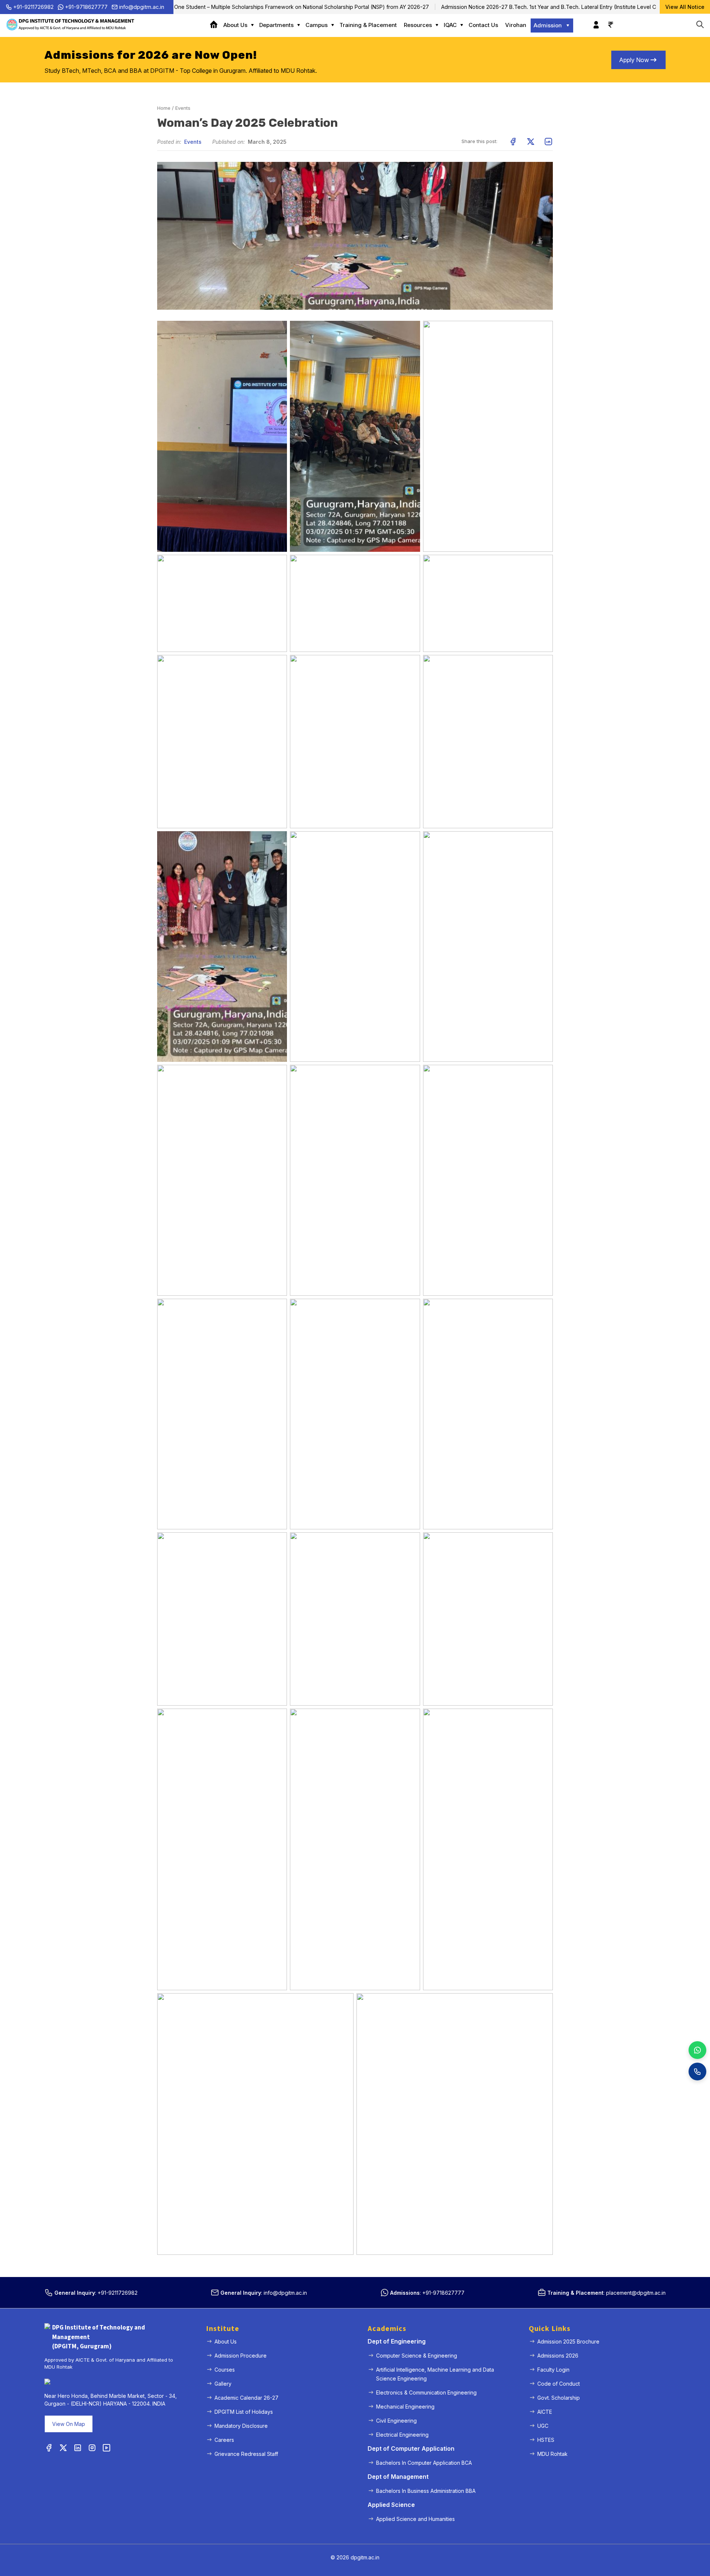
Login (594, 21)
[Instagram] (92, 2448)
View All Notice (685, 7)
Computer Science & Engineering (417, 2356)
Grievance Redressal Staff (246, 2454)
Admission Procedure (241, 2356)
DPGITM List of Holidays (244, 2412)
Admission (548, 25)
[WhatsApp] (697, 2050)
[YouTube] (106, 2448)
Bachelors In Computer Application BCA (424, 2463)
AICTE (545, 2412)
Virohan (516, 25)
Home (216, 25)
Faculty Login (553, 2370)
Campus (317, 25)
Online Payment (609, 21)
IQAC (450, 25)
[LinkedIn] (78, 2448)
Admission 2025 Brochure (568, 2341)
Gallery (223, 2384)
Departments (276, 25)
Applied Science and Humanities (415, 2519)
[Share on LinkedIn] (548, 142)
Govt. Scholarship (559, 2398)
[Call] (697, 2072)
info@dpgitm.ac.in (142, 7)
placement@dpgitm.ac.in (636, 2293)
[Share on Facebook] (513, 142)
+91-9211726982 (33, 7)
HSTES (546, 2440)
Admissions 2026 (558, 2356)
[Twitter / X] (63, 2448)
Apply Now (634, 60)
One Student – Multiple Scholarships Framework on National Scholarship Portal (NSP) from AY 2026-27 (237, 7)
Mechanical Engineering (405, 2407)
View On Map (69, 2424)
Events (183, 108)
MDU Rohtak (552, 2454)
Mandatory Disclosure (241, 2426)
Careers (224, 2440)
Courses (225, 2370)
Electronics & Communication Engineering (426, 2393)
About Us (235, 25)
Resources (418, 25)
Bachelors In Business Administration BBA (426, 2491)
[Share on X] (531, 142)
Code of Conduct (559, 2384)
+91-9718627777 (86, 7)
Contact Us (483, 25)
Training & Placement (368, 25)
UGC (543, 2426)
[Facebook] (49, 2448)
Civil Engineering (396, 2421)
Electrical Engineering (402, 2435)
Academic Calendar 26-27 (246, 2398)
